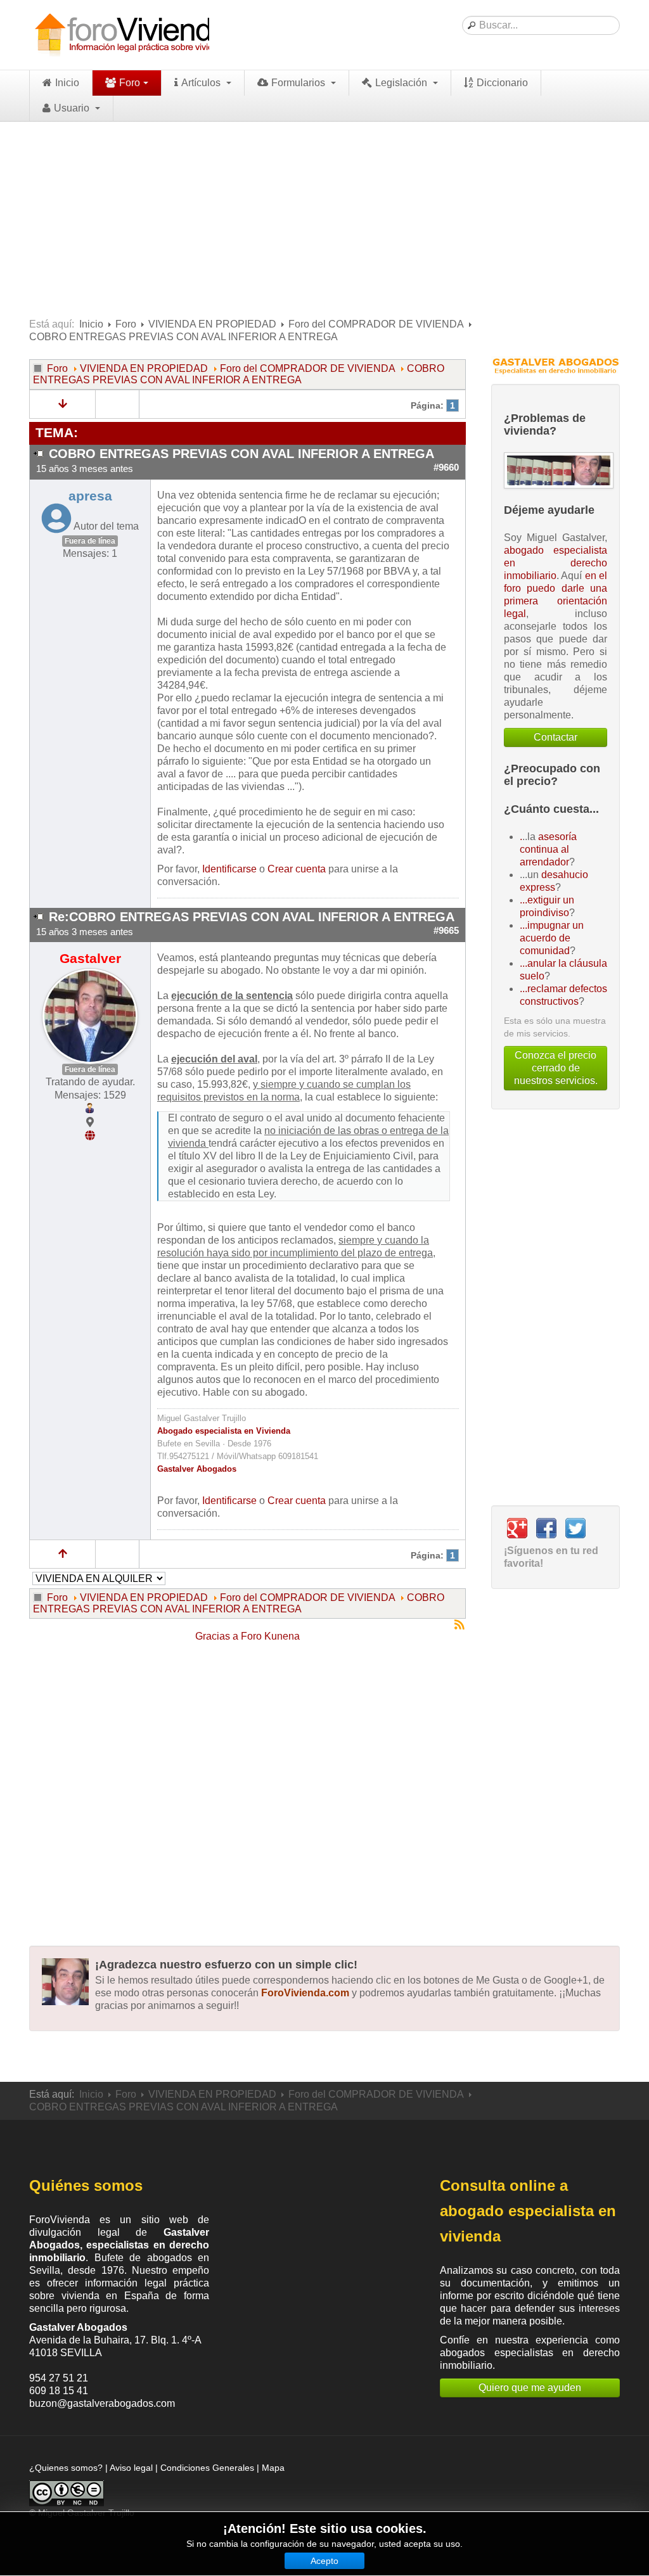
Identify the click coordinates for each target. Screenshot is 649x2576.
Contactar (556, 737)
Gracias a (217, 1636)
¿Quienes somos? (66, 2468)
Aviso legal (131, 2468)
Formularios (299, 83)
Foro (130, 83)
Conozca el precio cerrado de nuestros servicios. (556, 1068)
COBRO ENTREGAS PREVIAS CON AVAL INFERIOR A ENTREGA (239, 374)
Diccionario (502, 83)
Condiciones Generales (207, 2468)
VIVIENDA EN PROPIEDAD (212, 324)
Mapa (273, 2468)
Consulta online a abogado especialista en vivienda (528, 2211)
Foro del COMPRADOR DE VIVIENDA (376, 324)
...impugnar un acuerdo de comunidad (552, 938)
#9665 (446, 931)
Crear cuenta (297, 869)
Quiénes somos (86, 2185)
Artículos (202, 83)
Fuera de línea (90, 541)
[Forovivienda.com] (131, 35)
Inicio (67, 83)
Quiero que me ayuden (530, 2388)
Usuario (73, 108)
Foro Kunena (270, 1636)
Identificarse (229, 869)
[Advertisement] (324, 217)
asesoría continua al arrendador (548, 849)
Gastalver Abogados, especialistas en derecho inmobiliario (119, 2245)
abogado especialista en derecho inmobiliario (556, 563)
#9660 (446, 468)
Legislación (402, 83)
